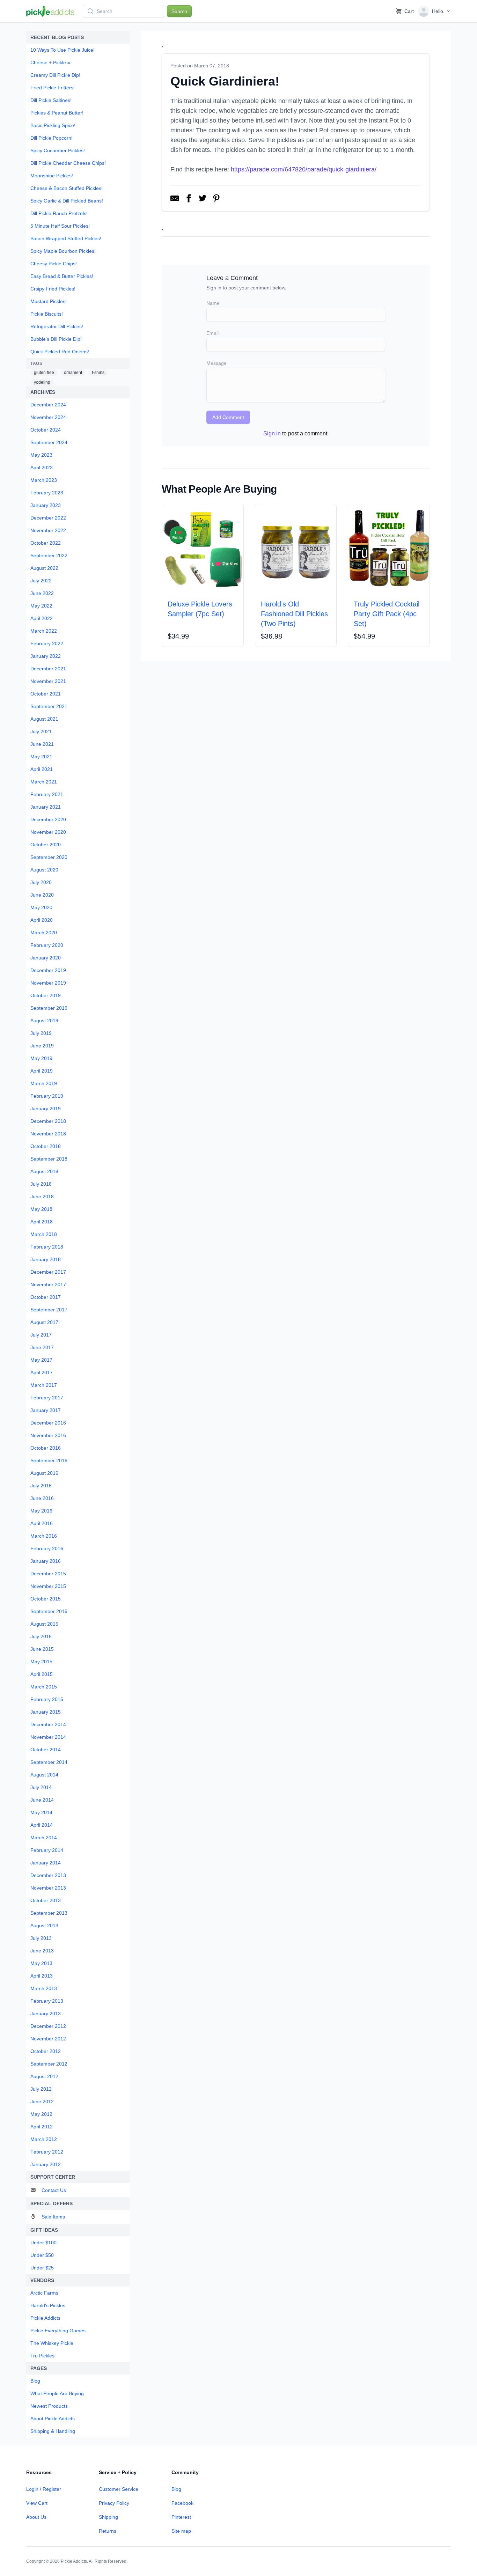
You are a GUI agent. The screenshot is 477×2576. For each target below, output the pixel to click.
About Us (36, 2517)
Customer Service (119, 2489)
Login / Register (44, 2489)
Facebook (182, 2503)
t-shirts (98, 373)
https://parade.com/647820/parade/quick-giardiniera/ (304, 169)
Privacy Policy (114, 2503)
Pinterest (181, 2517)
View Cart (37, 2503)
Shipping (108, 2517)
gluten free (44, 373)
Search (179, 11)
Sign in (272, 433)
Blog (176, 2489)
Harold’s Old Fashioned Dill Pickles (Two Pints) (294, 614)
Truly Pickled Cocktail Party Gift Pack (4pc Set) (387, 614)
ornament (73, 373)
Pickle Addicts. (74, 2561)
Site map (181, 2531)
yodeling (42, 382)
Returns (108, 2531)
